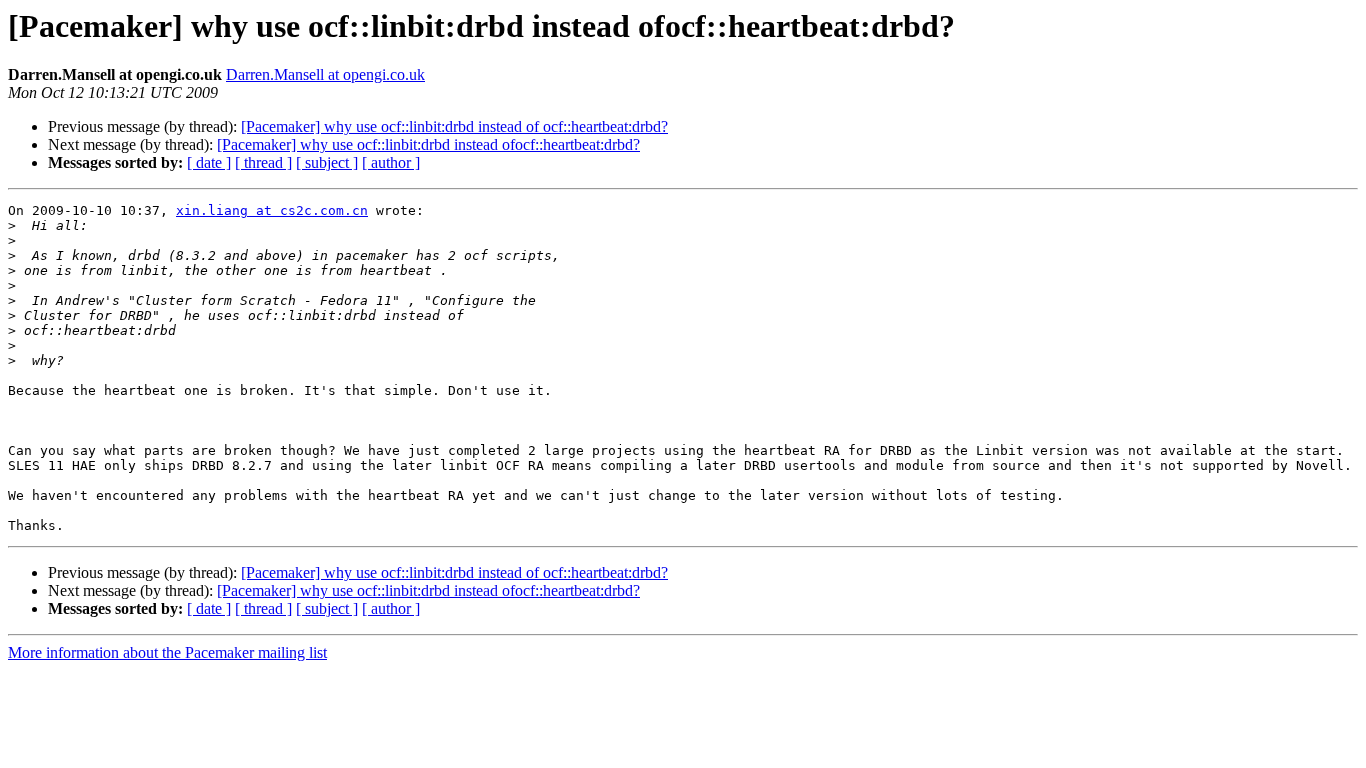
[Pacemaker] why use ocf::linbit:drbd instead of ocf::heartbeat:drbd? (454, 126)
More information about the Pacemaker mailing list (167, 652)
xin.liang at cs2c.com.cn (272, 210)
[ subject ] (327, 162)
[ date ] (209, 162)
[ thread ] (263, 162)
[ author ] (391, 162)
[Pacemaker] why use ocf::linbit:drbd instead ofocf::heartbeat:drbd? (428, 144)
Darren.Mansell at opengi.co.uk (325, 74)
